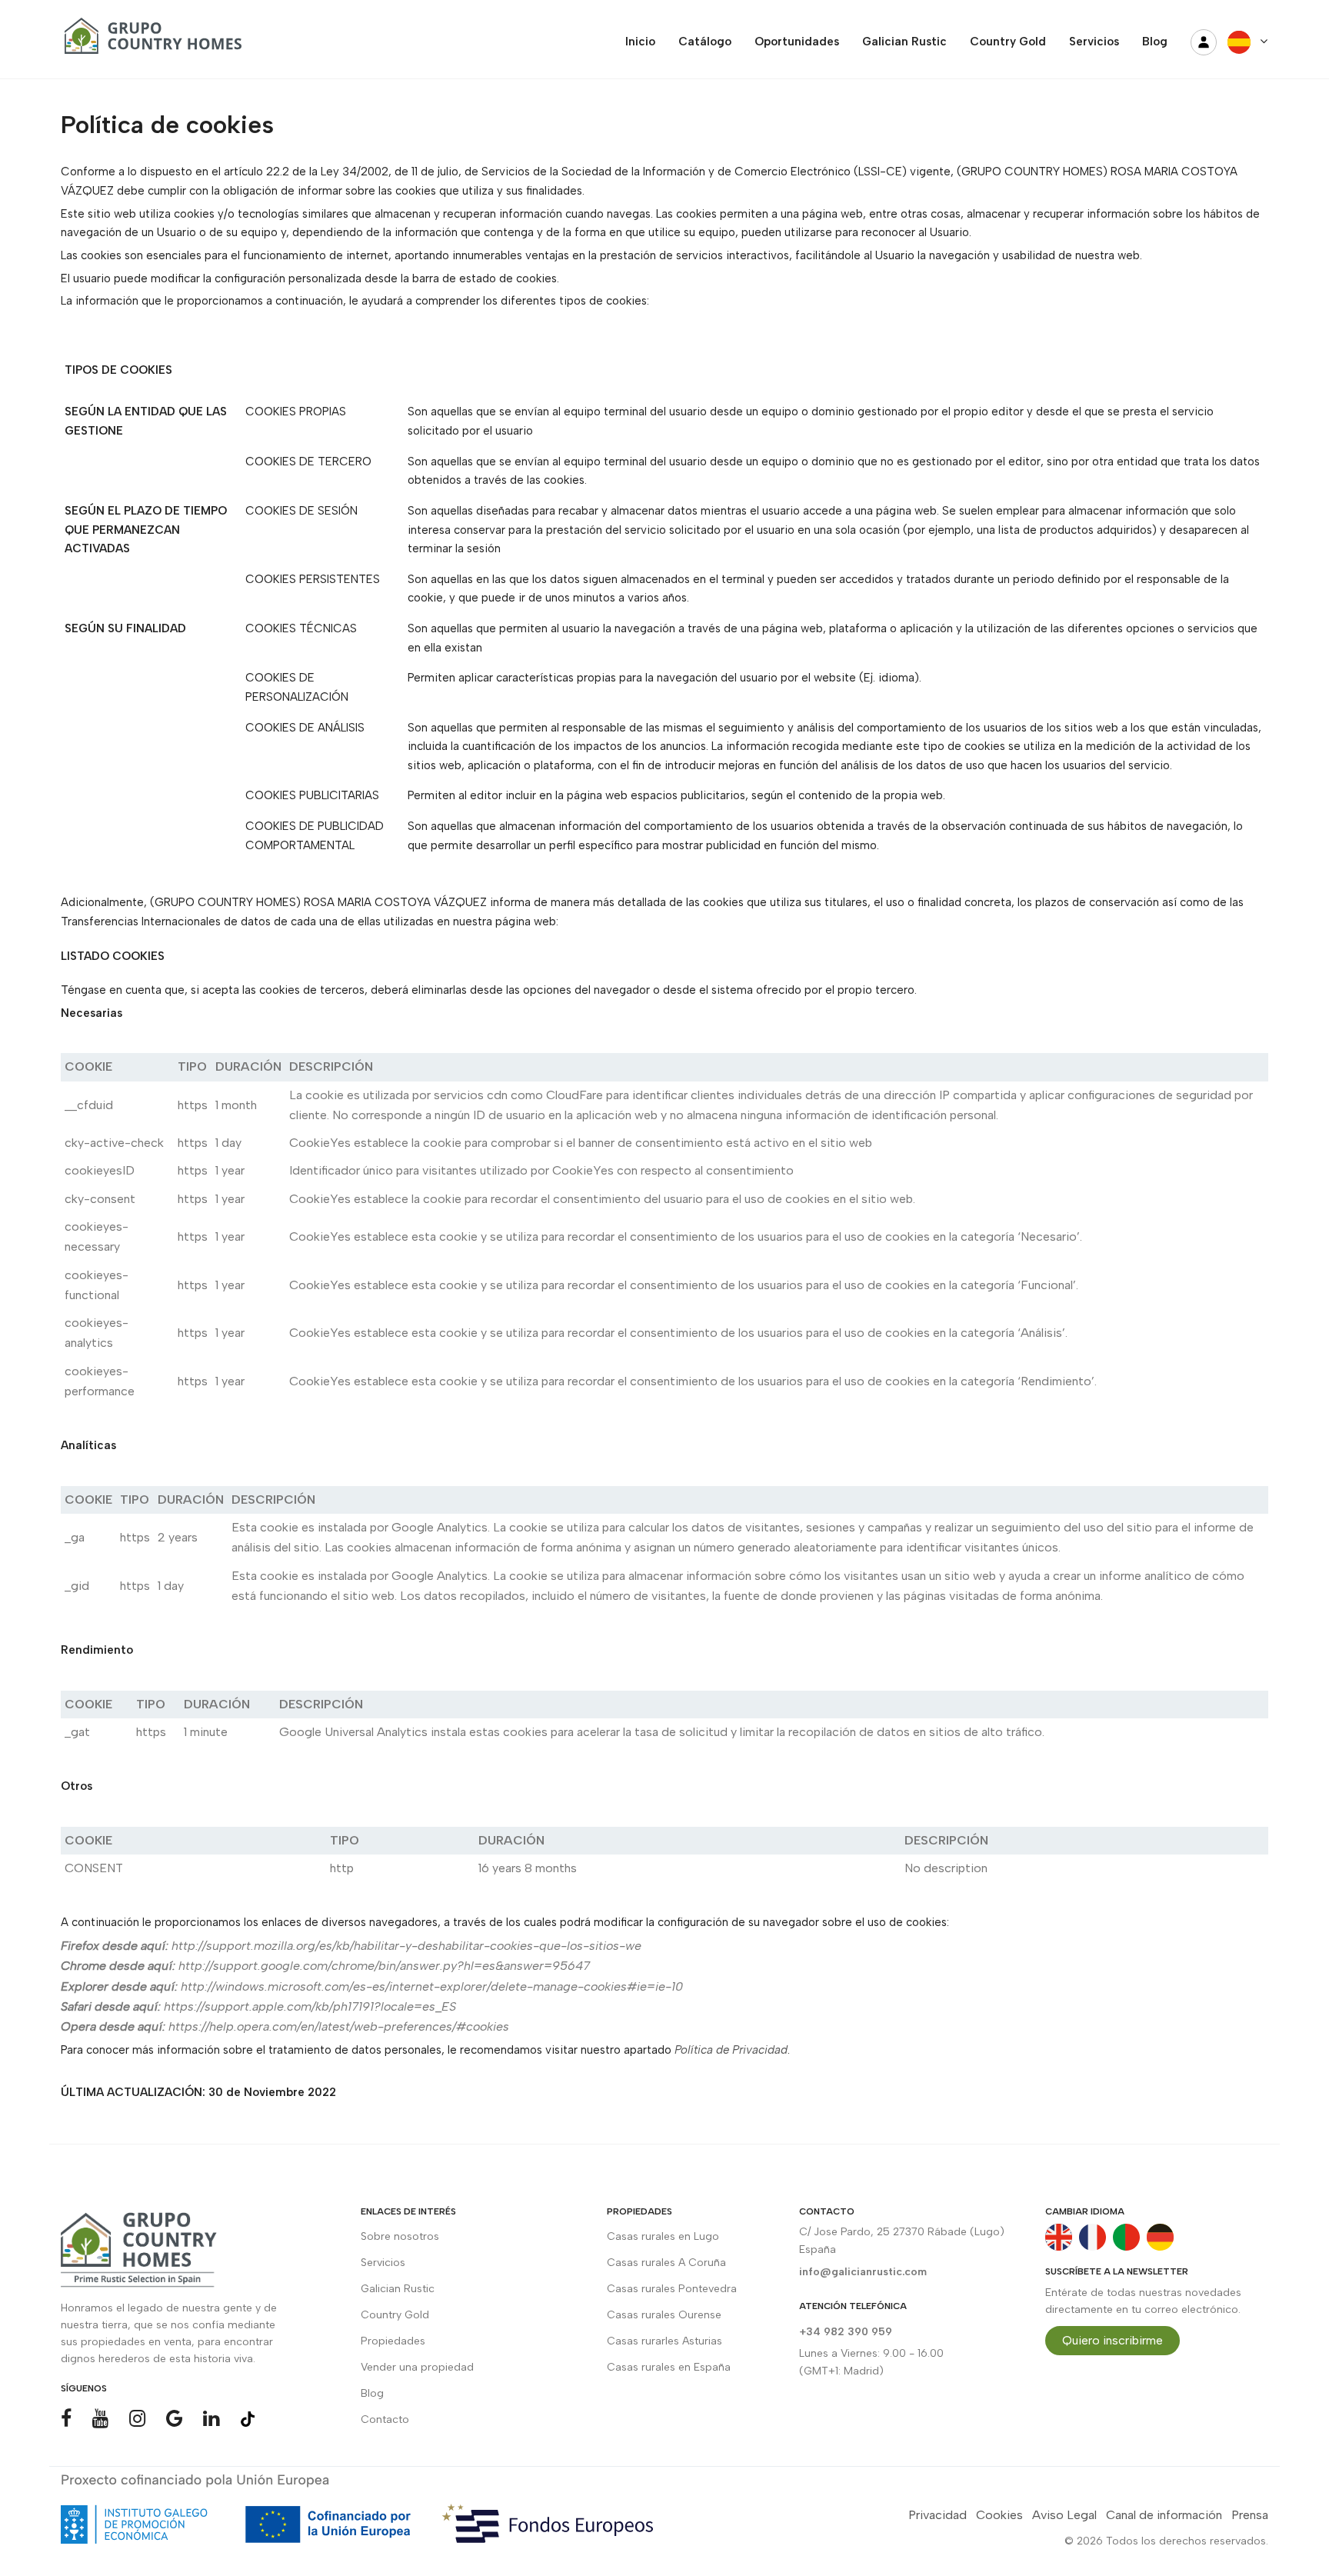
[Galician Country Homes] (149, 42)
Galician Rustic (398, 2289)
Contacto (385, 2419)
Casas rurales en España (669, 2367)
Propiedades (393, 2341)
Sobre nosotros (400, 2236)
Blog (372, 2393)
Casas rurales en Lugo (663, 2236)
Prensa (1250, 2515)
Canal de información (1164, 2515)
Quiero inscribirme (1112, 2340)
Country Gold (395, 2315)
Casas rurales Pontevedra (672, 2289)
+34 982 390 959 (846, 2332)
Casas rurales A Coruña (666, 2263)
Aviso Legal (1064, 2515)
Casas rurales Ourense (664, 2315)
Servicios (383, 2263)
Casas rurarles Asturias (664, 2341)
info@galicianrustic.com (863, 2272)
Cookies (999, 2515)
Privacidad (938, 2515)
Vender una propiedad (417, 2367)
